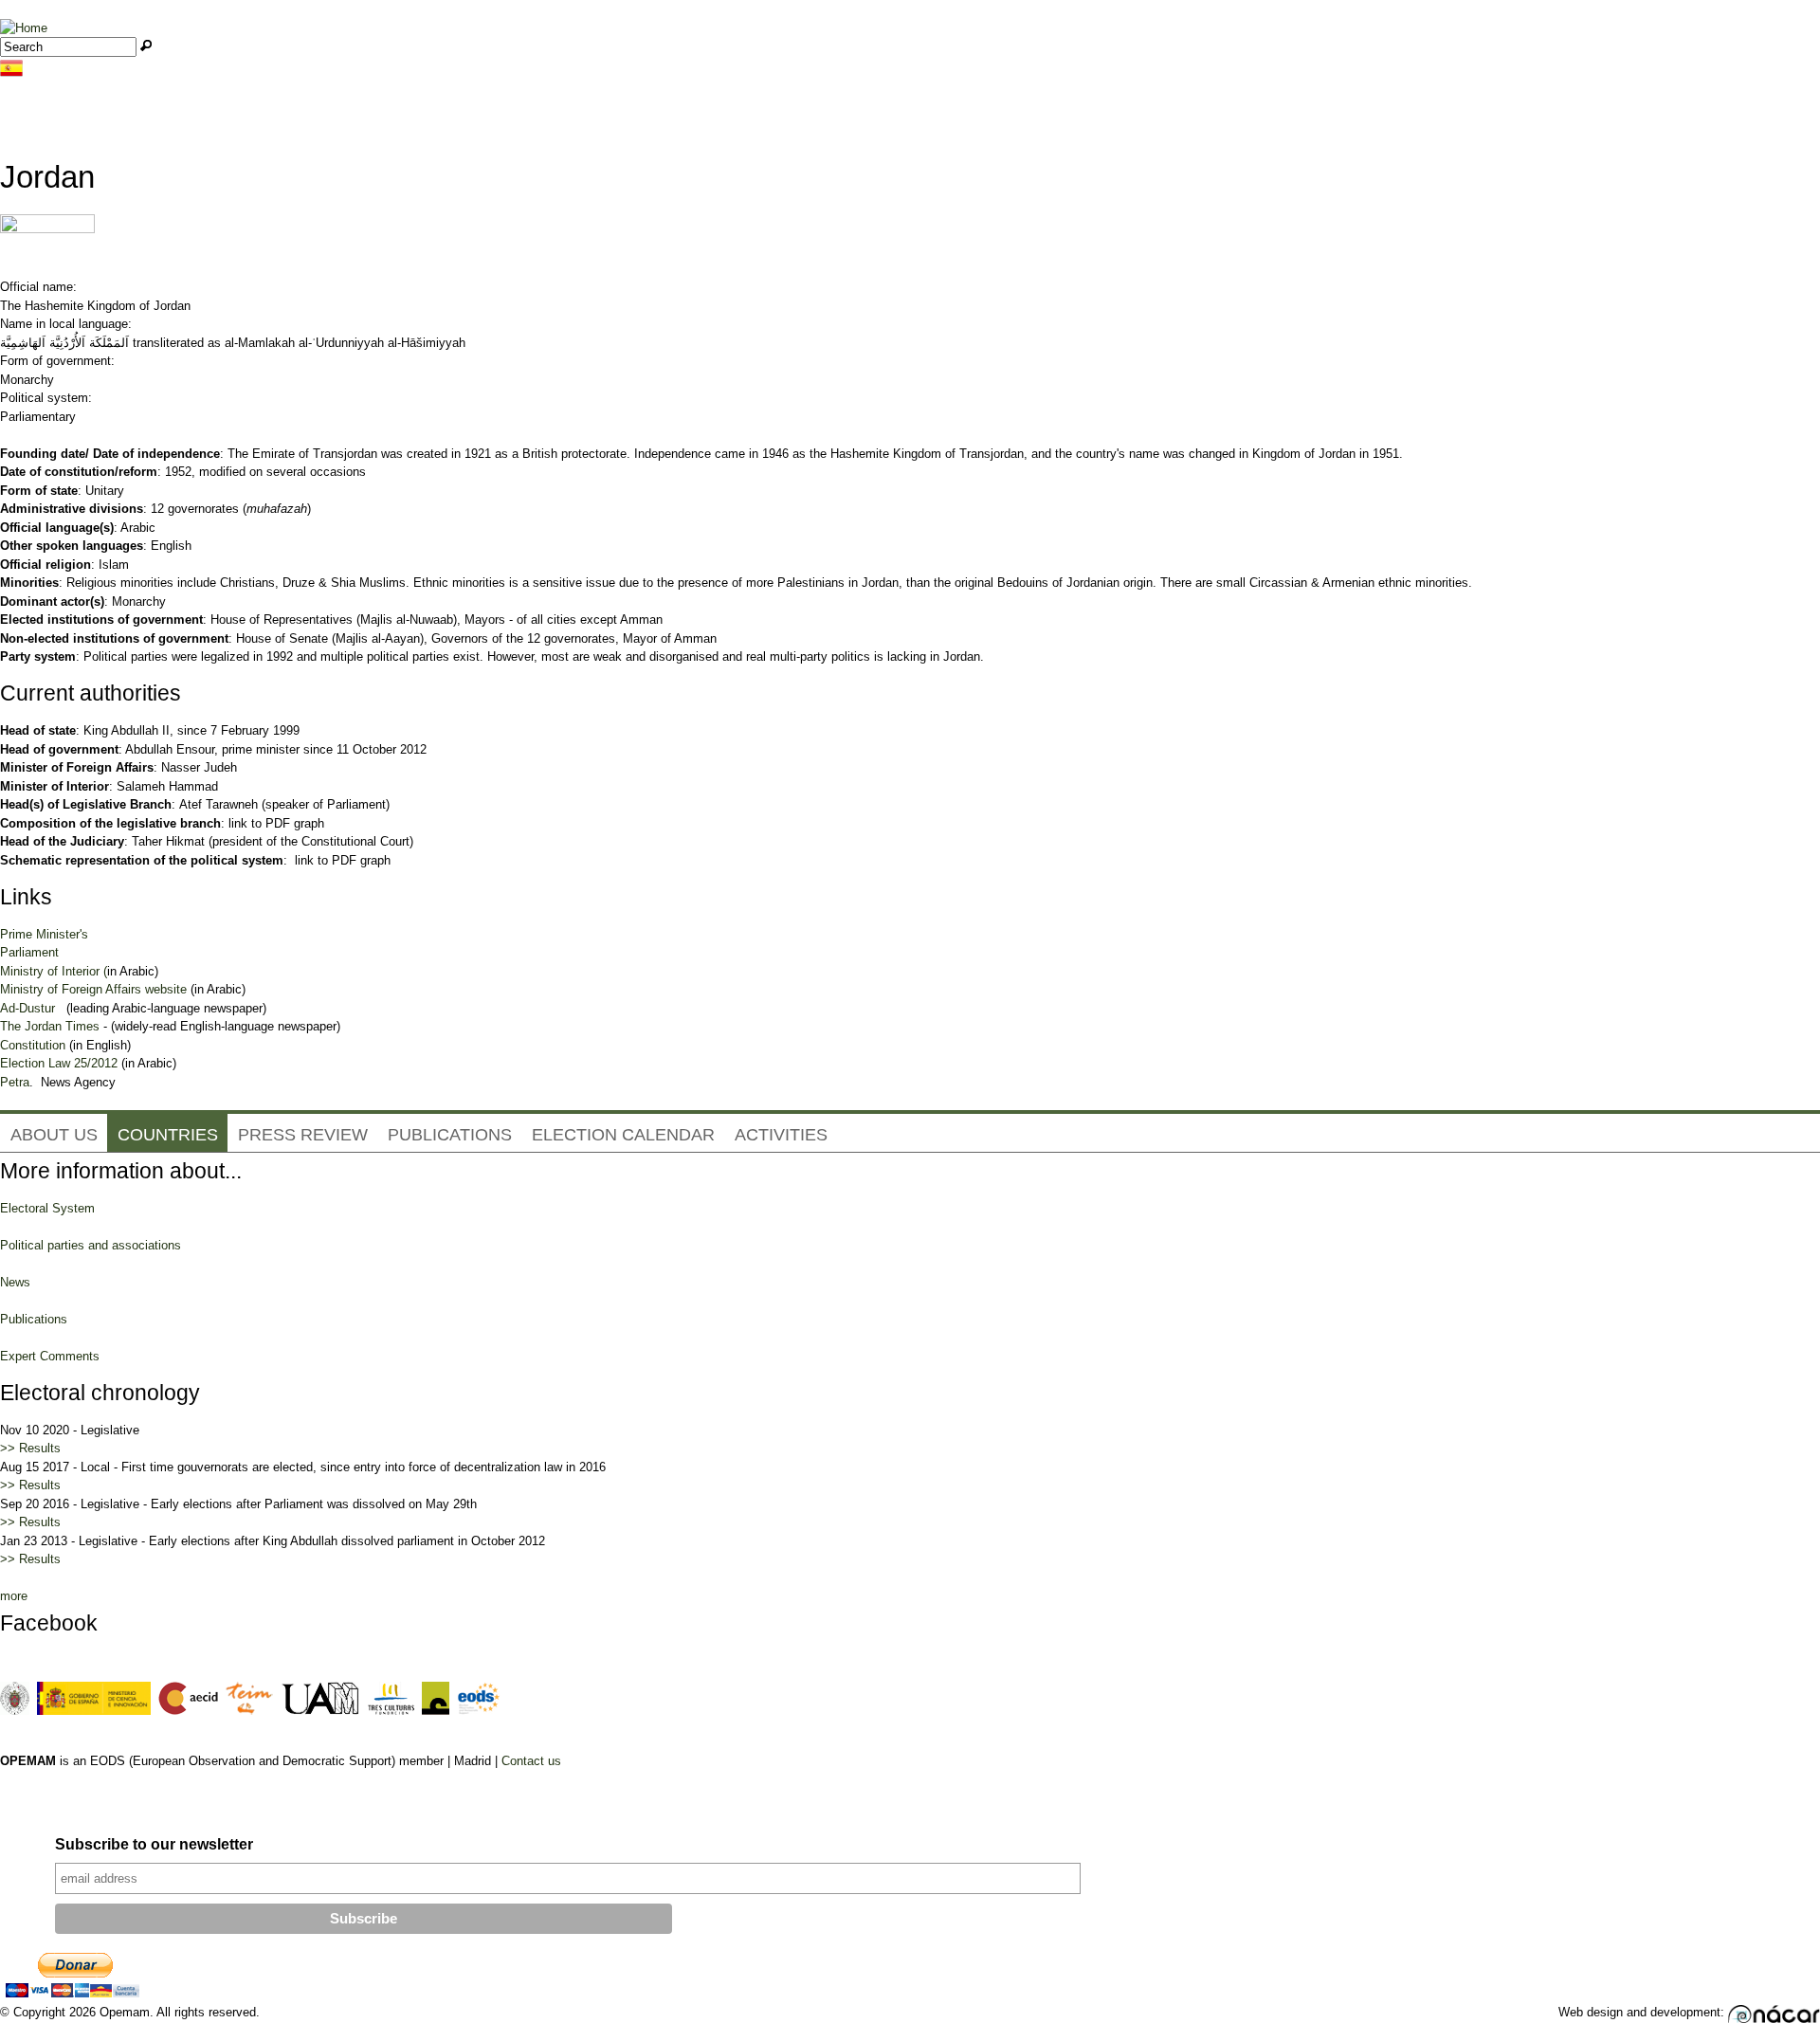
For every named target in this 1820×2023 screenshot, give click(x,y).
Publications (450, 1135)
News (15, 1282)
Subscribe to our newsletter (154, 1844)
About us (54, 1135)
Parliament (29, 952)
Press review (303, 1135)
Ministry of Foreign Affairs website (93, 989)
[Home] (24, 28)
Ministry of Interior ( (54, 971)
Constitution (33, 1045)
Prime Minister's (44, 934)
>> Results (30, 1448)
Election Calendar (623, 1135)
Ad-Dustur (27, 1008)
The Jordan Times (50, 1026)
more (14, 1596)
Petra (15, 1082)
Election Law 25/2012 (59, 1063)
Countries (168, 1135)
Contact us (531, 1761)
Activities (781, 1135)
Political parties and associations (91, 1245)
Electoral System (47, 1208)
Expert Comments (50, 1356)
